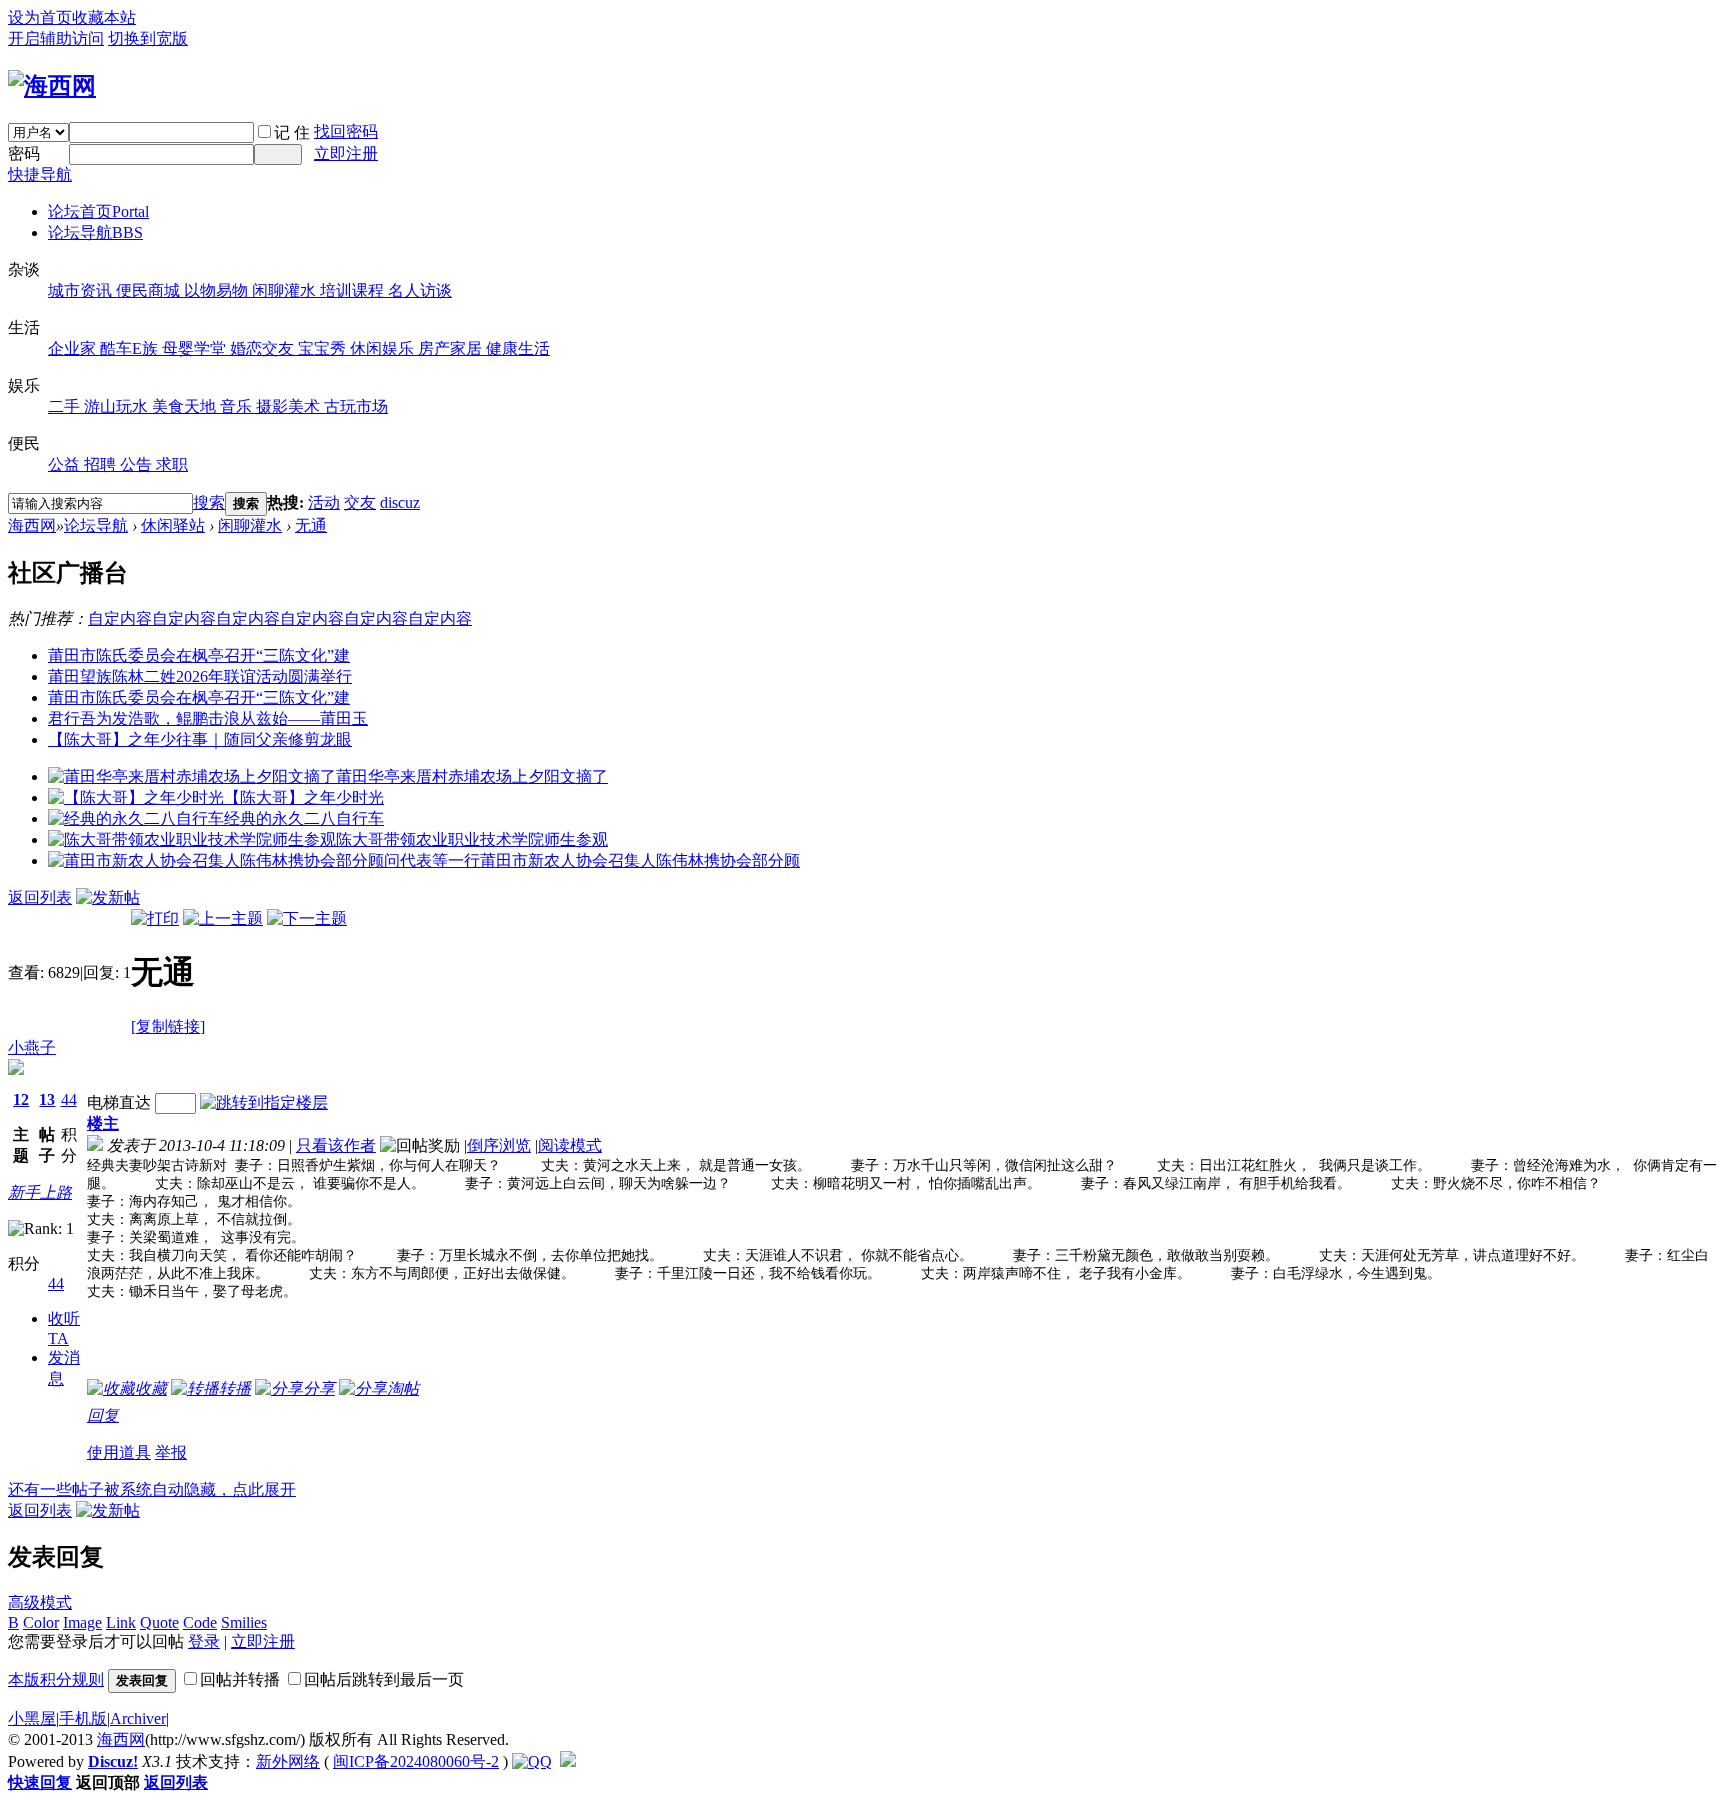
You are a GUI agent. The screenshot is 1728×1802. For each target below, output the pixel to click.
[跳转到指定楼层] (264, 1102)
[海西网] (52, 86)
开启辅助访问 (56, 38)
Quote (159, 1622)
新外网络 (288, 1761)
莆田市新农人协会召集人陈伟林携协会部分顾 (640, 860)
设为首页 (40, 17)
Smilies (244, 1622)
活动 (324, 502)
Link (121, 1622)
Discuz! (113, 1761)
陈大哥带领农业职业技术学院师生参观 (472, 839)
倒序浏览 (499, 1145)
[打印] (155, 918)
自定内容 (120, 618)
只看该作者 (336, 1145)
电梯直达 (119, 1102)
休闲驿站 (173, 525)
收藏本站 (104, 17)
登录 (204, 1641)
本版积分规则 (56, 1679)
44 (69, 1099)
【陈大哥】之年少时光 (304, 797)
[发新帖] (108, 897)
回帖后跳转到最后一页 (384, 1679)
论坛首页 (98, 211)
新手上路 (40, 1192)
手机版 (83, 1718)
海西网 (32, 525)
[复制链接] (168, 1026)
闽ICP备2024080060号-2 (416, 1761)
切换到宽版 (148, 38)
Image (82, 1622)
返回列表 (40, 897)
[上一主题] (223, 918)
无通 (311, 525)
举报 (171, 1452)
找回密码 (346, 131)
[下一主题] (307, 918)
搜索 (209, 502)
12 (21, 1099)
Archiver (138, 1718)
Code (200, 1622)
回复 (103, 1415)
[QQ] (532, 1761)
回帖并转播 (240, 1679)
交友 (360, 502)
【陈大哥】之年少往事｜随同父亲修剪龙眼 (200, 739)
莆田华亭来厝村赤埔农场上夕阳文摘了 (472, 776)
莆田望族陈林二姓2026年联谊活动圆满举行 (200, 676)
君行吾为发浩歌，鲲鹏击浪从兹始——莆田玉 (208, 718)
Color (41, 1622)
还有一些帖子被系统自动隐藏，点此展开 (152, 1489)
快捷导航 (40, 174)
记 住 (292, 132)
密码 (24, 153)
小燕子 (32, 1047)
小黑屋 (32, 1718)
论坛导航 (95, 232)
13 (47, 1099)
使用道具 (119, 1452)
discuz (400, 502)
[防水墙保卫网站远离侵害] (568, 1761)
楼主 (103, 1123)
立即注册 (346, 153)
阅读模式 (570, 1145)
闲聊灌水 (250, 525)
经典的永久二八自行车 (304, 818)
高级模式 (40, 1602)
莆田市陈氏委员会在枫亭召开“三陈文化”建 (199, 655)
